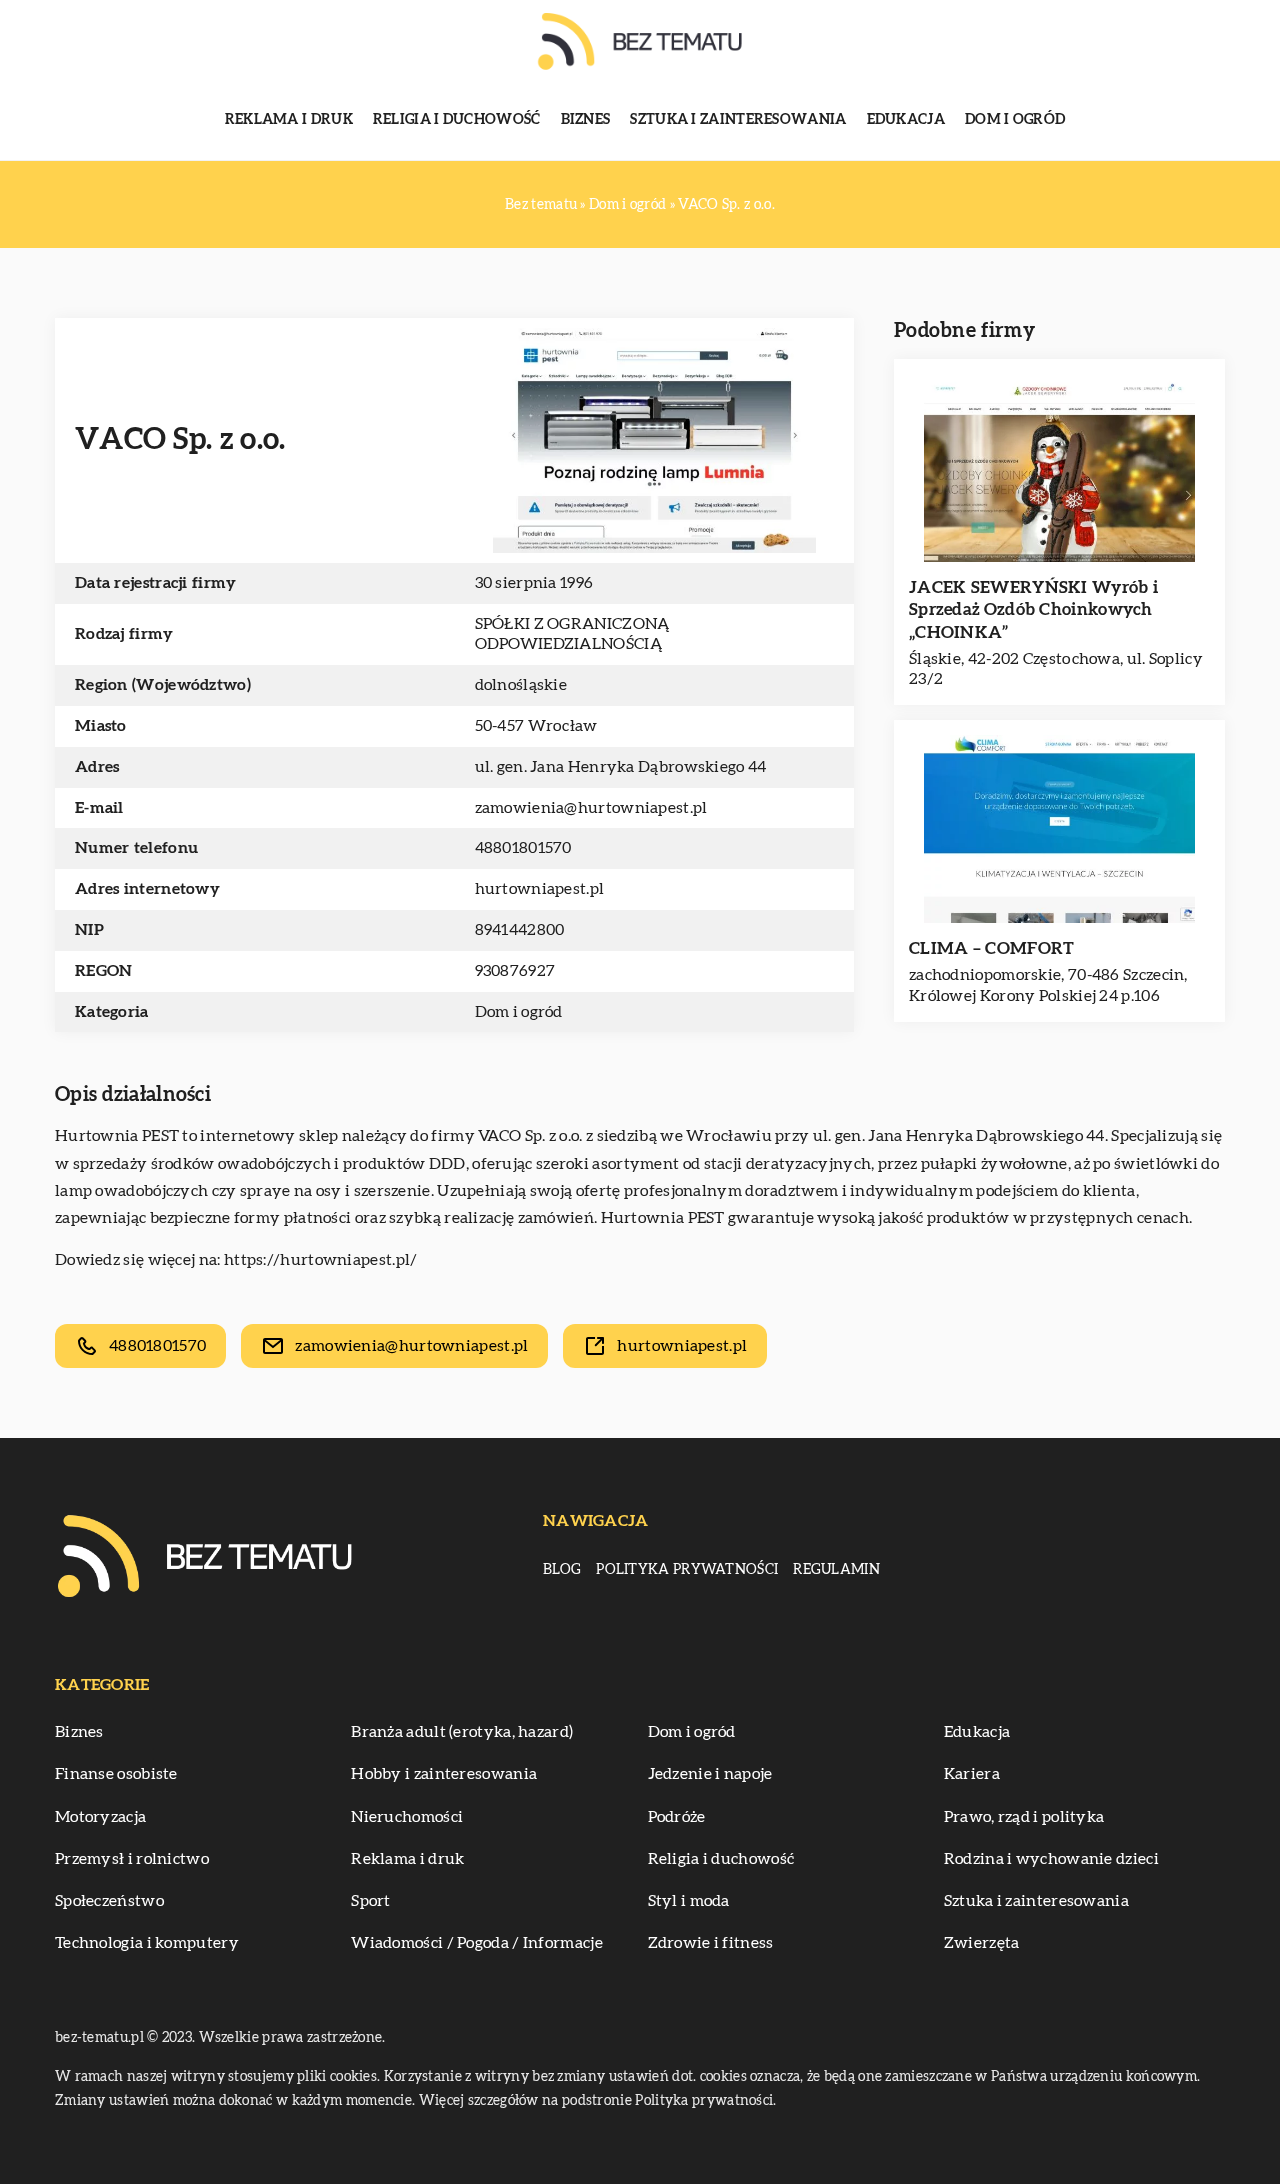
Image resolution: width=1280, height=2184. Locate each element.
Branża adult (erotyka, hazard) (462, 1732)
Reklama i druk (289, 120)
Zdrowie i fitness (711, 1943)
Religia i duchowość (457, 120)
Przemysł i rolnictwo (132, 1859)
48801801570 (523, 848)
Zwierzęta (982, 1943)
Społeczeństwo (109, 1901)
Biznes (586, 120)
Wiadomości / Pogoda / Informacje (477, 1943)
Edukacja (906, 120)
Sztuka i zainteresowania (738, 120)
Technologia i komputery (147, 1943)
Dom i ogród (1015, 120)
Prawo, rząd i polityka (1024, 1817)
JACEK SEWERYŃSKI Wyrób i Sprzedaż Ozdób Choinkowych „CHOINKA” (1033, 609)
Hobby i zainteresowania (444, 1774)
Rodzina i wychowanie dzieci (1051, 1859)
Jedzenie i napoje (710, 1774)
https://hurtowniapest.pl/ (321, 1260)
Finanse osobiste (116, 1774)
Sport (371, 1901)
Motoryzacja (100, 1817)
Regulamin (836, 1570)
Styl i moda (689, 1901)
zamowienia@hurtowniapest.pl (591, 808)
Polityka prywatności (687, 1570)
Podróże (677, 1817)
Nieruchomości (407, 1817)
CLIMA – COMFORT (992, 948)
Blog (562, 1570)
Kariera (972, 1774)
